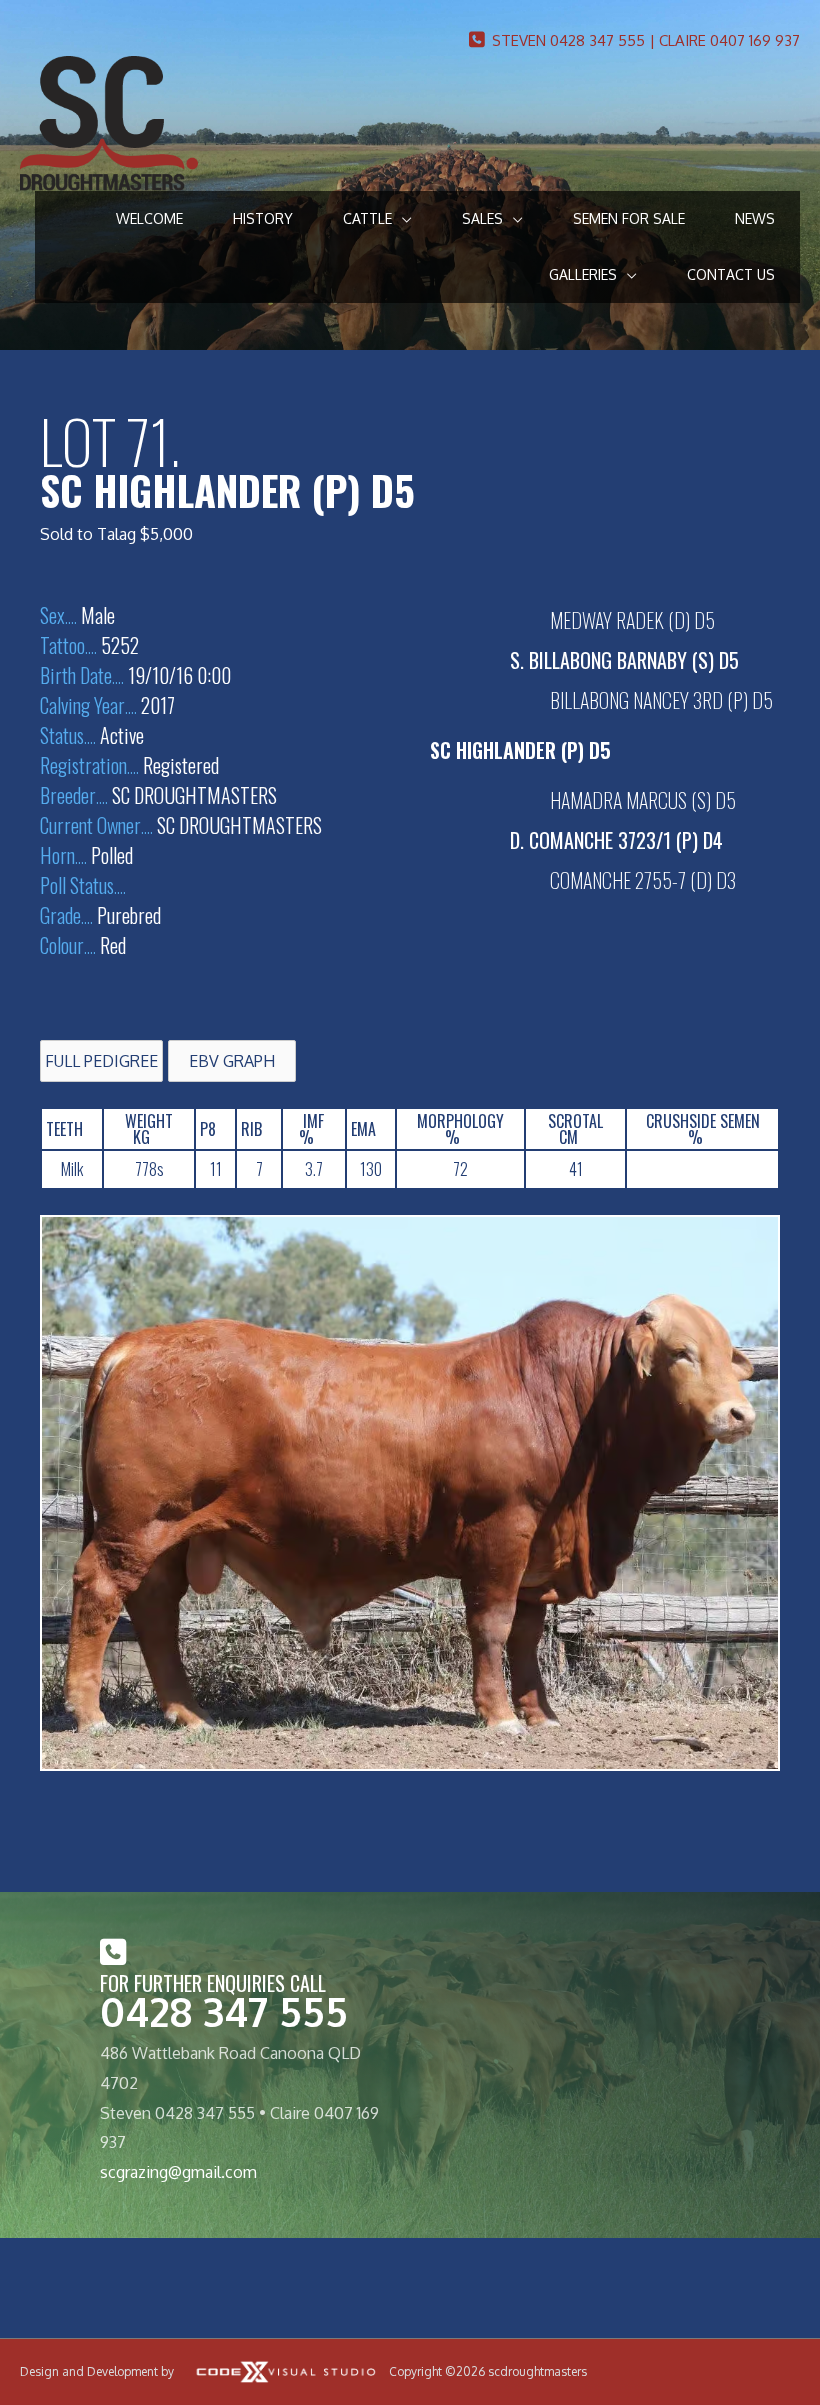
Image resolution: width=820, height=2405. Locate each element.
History (263, 218)
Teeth (64, 1129)
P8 (208, 1129)
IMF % (312, 1129)
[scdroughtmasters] (109, 122)
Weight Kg (149, 1129)
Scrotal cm (575, 1129)
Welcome (149, 218)
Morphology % (460, 1129)
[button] (101, 1061)
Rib (251, 1129)
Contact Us (731, 274)
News (755, 218)
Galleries (583, 274)
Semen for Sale (629, 218)
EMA (363, 1129)
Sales (482, 218)
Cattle (367, 218)
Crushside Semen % (703, 1129)
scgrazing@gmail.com (178, 2172)
